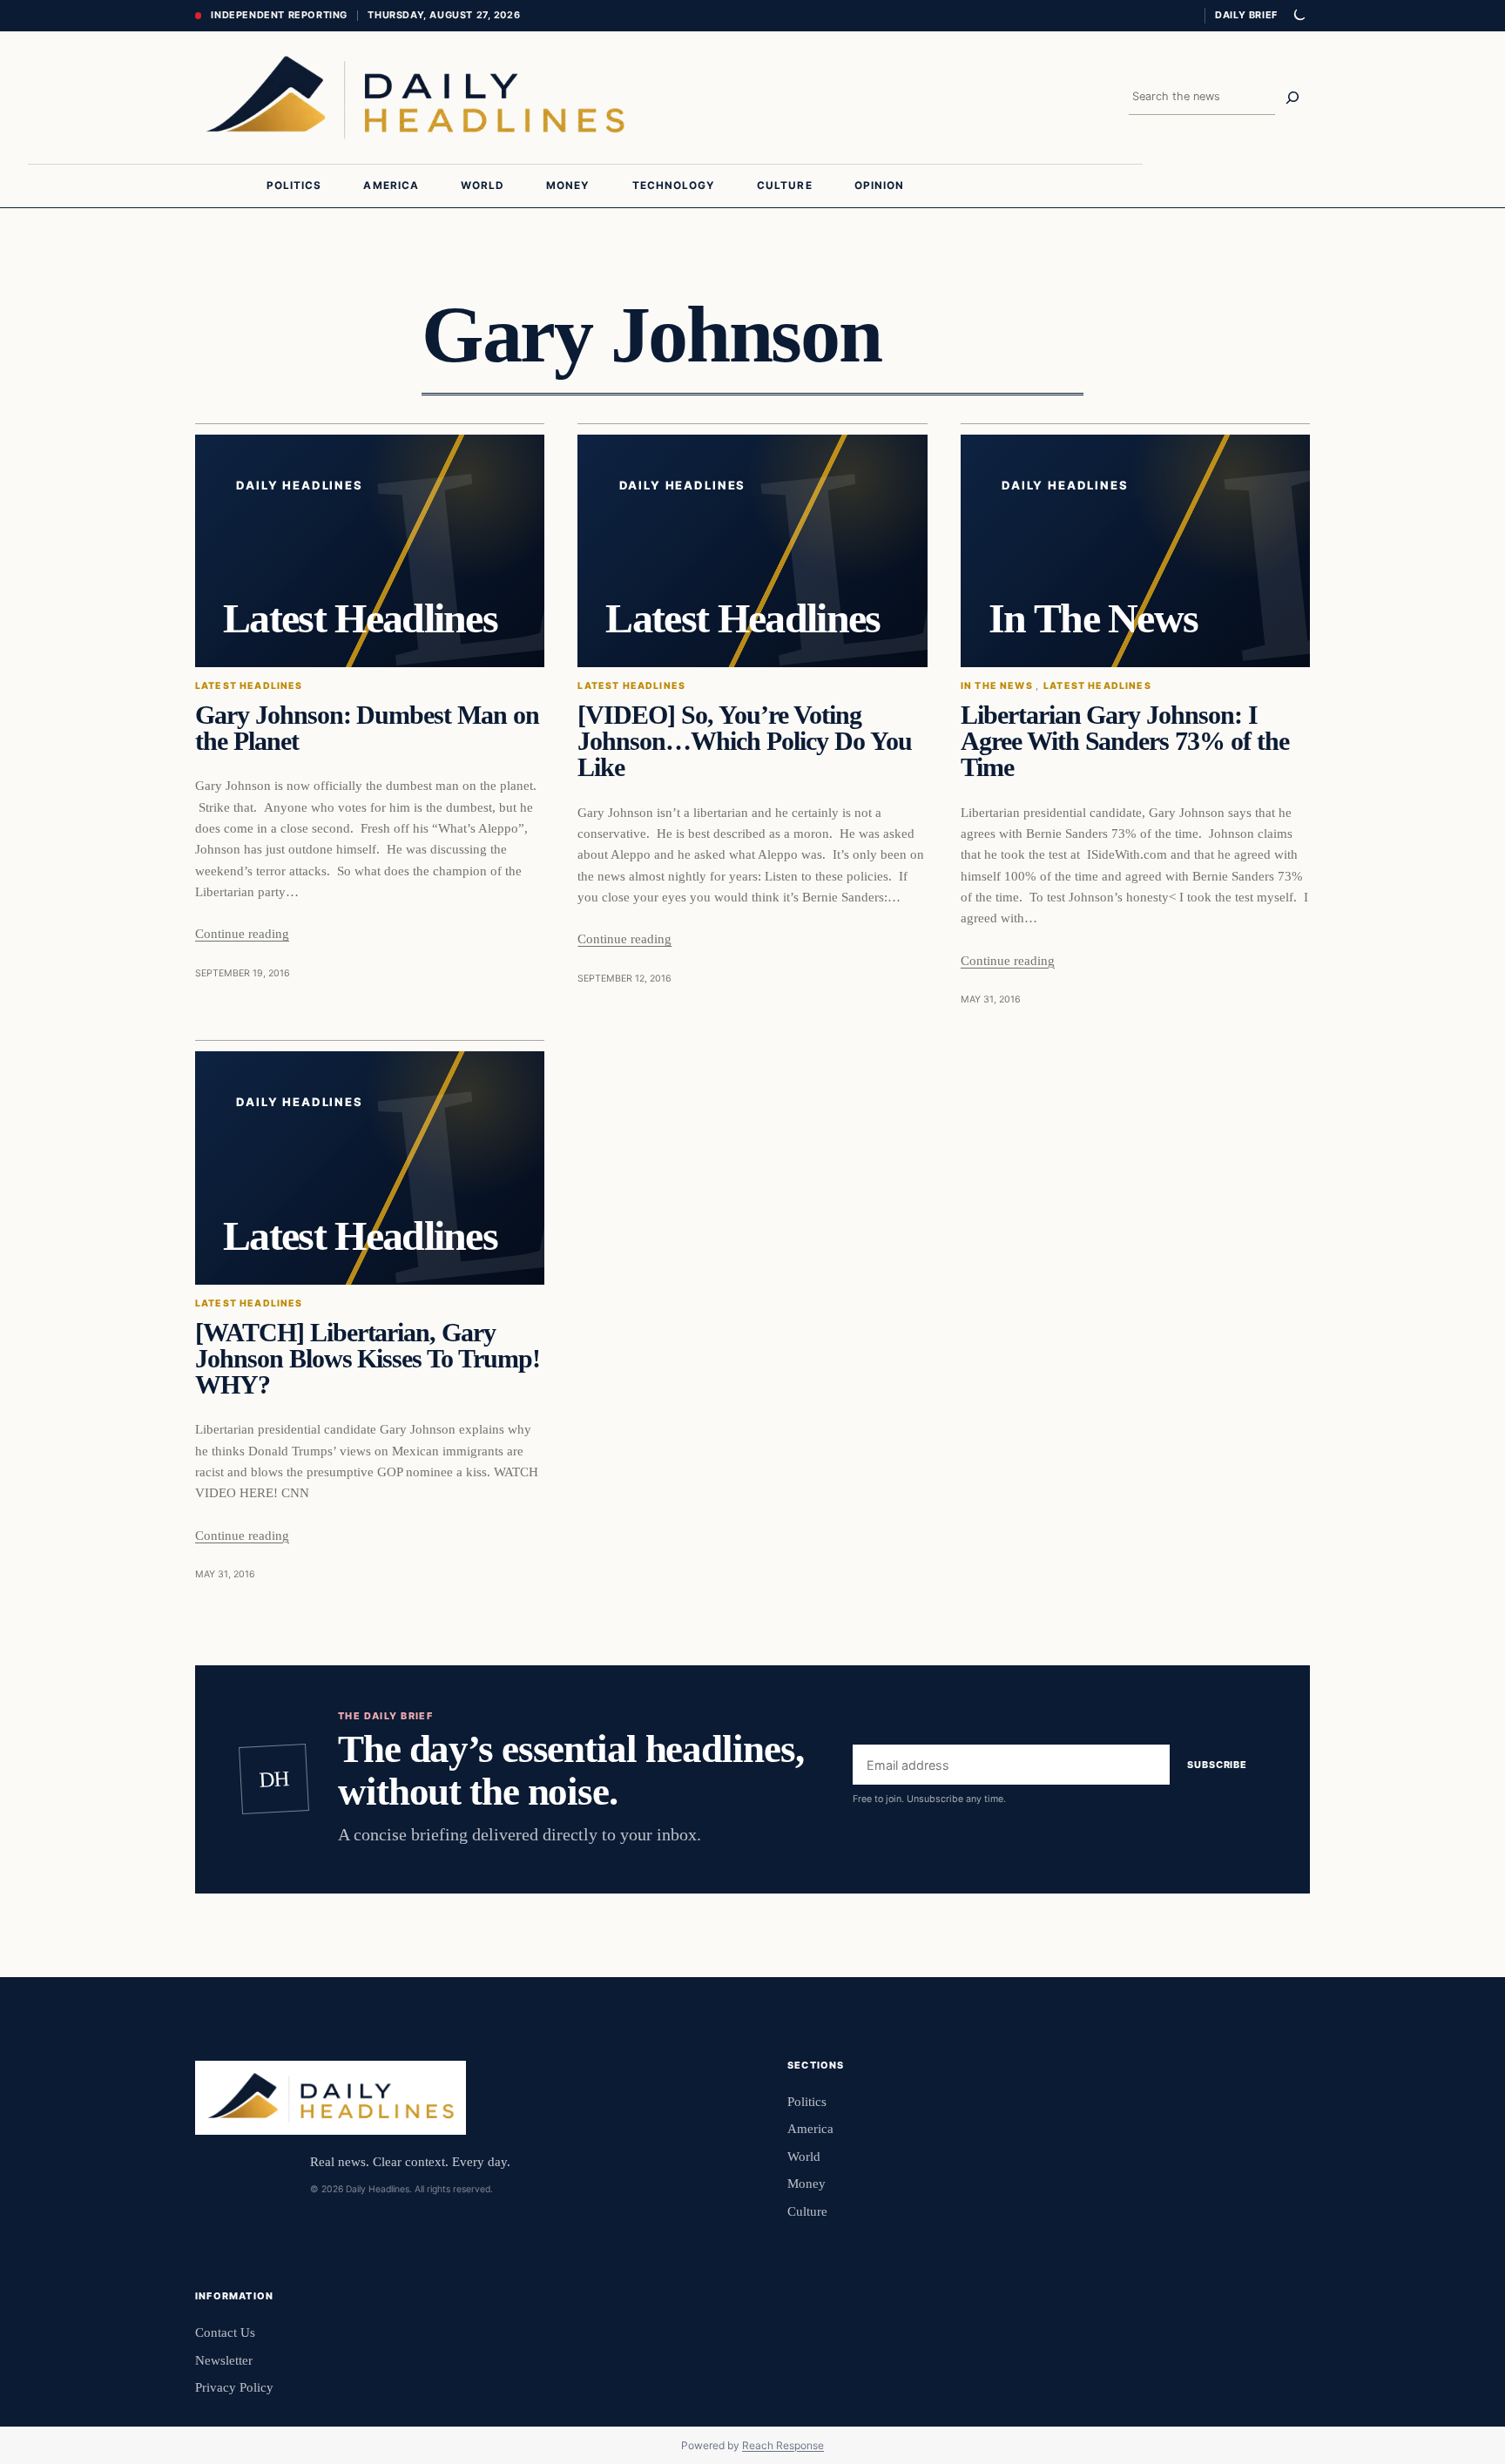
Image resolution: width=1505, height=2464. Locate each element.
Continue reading (242, 933)
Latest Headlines (249, 686)
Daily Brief (1246, 15)
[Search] (1292, 98)
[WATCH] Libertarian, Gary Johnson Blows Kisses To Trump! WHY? (368, 1359)
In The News (997, 686)
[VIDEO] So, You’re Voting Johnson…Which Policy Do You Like (744, 742)
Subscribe (1217, 1765)
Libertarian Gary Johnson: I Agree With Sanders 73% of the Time (1125, 742)
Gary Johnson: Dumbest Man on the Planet (367, 728)
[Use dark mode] (1299, 16)
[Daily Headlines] (415, 98)
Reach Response (783, 2445)
